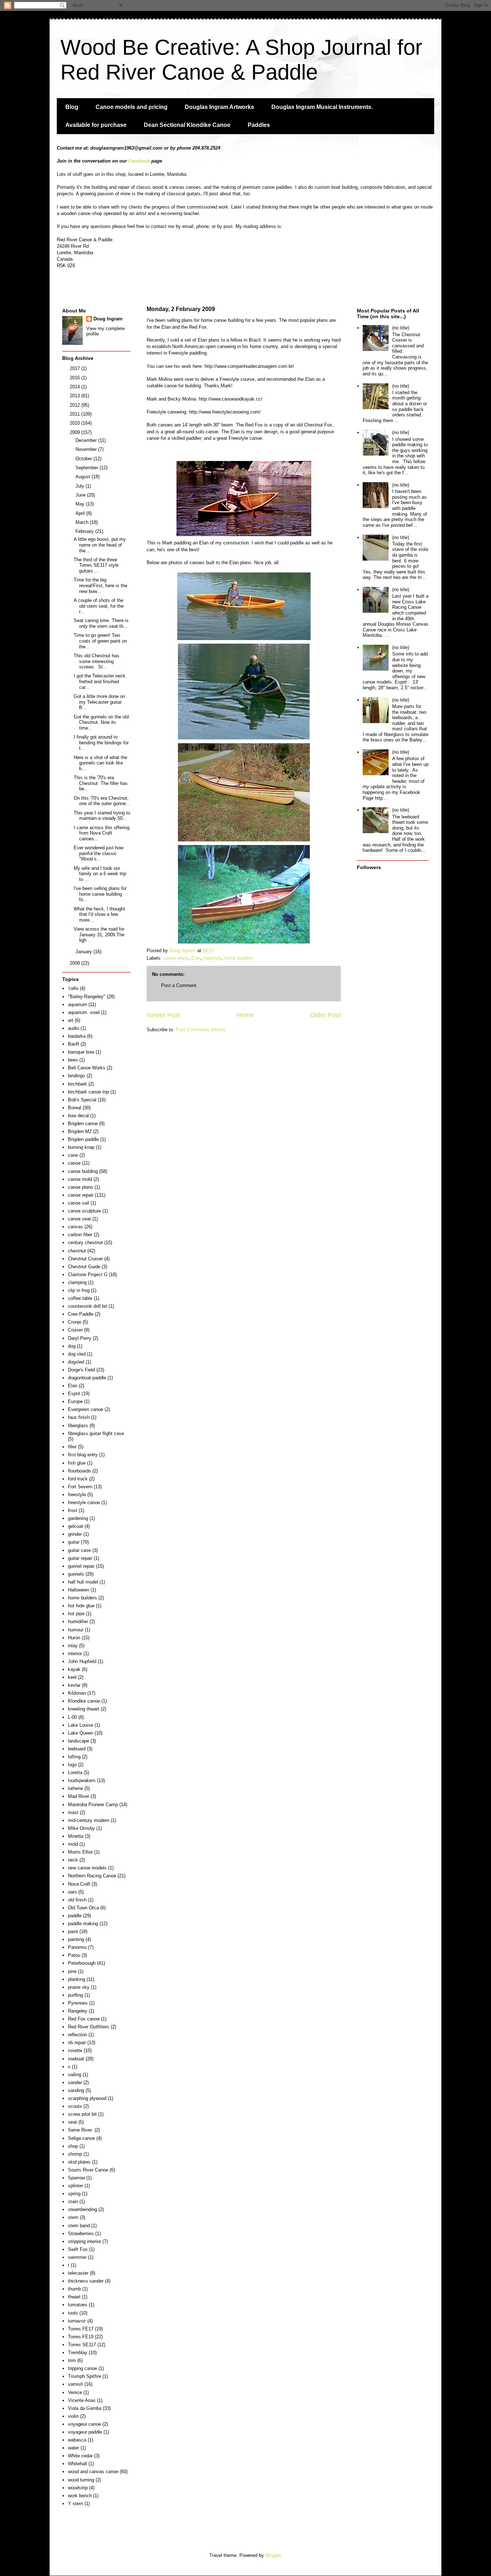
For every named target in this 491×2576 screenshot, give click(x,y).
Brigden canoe (83, 1123)
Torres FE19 (81, 2337)
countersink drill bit (88, 1306)
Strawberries (81, 2234)
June (81, 495)
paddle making (83, 1924)
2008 (75, 963)
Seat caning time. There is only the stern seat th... (101, 623)
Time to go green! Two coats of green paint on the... (100, 641)
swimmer (77, 2257)
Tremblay (78, 2353)
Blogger (273, 2555)
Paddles (259, 125)
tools (73, 2313)
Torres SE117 (82, 2345)
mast (73, 1812)
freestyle (212, 958)
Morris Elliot (80, 1852)
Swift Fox (78, 2249)
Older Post (325, 1015)
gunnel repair (81, 1566)
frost (73, 1510)
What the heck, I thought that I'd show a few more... (99, 914)
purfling (75, 1995)
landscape (79, 1741)
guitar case (79, 1550)
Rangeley (78, 2011)
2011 (75, 414)
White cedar (80, 2456)
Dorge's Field (81, 1370)
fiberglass (78, 1426)
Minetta (76, 1836)
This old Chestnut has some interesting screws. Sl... (97, 661)
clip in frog (79, 1290)
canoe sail (79, 1203)
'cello (73, 988)
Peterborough (82, 1963)
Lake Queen (81, 1733)
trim (72, 2360)
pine (72, 1971)
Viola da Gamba (85, 2408)
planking (77, 1979)
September (88, 468)
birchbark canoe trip (88, 1092)
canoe (74, 1163)
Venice (75, 2392)
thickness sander (86, 2281)
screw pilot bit (82, 2114)
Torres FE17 (81, 2329)
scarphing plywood (87, 2098)
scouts (75, 2106)
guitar (74, 1542)
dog (72, 1346)
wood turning (81, 2480)
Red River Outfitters (89, 2027)
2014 (75, 387)
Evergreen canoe (86, 1409)
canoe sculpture (84, 1211)
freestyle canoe (84, 1502)
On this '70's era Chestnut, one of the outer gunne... (102, 801)
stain (73, 2202)
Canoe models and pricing (132, 107)
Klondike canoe (84, 1701)
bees (73, 1060)
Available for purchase (96, 125)
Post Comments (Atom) (200, 1030)
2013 (75, 396)
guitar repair (80, 1558)
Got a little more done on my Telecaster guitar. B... (99, 702)
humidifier (78, 1622)
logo (72, 1765)
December (87, 440)
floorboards (79, 1471)
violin (73, 2416)
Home (245, 1015)
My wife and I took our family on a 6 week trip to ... (100, 874)
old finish (77, 1900)
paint (73, 1931)
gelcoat (75, 1526)
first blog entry (83, 1455)
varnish (75, 2384)
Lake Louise (81, 1725)
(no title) (401, 328)
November (87, 449)
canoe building (83, 1171)
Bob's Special (82, 1100)
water (74, 2448)
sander (75, 2082)
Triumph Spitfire (84, 2376)
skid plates (79, 2162)
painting (76, 1939)
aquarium (77, 1004)
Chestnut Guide (84, 1267)
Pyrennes (78, 2003)
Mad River (79, 1796)
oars (72, 1892)
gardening (78, 1518)
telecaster (78, 2273)
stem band (79, 2226)
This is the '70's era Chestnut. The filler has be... (101, 783)
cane (73, 1155)
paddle (75, 1916)
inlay (73, 1646)
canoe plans (176, 958)
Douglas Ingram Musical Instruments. (322, 107)
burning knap (81, 1147)
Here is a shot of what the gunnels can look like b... (100, 763)
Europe (75, 1401)
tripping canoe (82, 2368)
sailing (75, 2075)
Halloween (79, 1590)
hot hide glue (81, 1606)
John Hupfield (82, 1661)
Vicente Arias (82, 2400)
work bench (80, 2496)
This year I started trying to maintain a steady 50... (102, 816)
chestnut (77, 1251)
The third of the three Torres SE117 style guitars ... (96, 565)
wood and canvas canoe (93, 2472)
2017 (75, 368)
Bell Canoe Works (87, 1068)
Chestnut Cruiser (85, 1259)
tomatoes (78, 2305)
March (83, 522)
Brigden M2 (80, 1131)
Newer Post (163, 1015)
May (81, 504)
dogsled (76, 1362)
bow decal (78, 1116)
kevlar (74, 1685)
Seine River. (81, 2130)
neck (73, 1860)
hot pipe (76, 1614)
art (71, 1020)
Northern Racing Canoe (92, 1876)
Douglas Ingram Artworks (219, 107)
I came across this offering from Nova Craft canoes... (102, 833)
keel (72, 1677)
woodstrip (78, 2488)
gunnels (76, 1574)
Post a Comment (179, 985)
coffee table (80, 1298)
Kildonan (77, 1693)
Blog (72, 107)
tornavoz (77, 2321)
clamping (77, 1282)
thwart (74, 2297)
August (84, 477)
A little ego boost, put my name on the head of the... (100, 545)
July (81, 486)
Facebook (139, 161)
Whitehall (77, 2464)
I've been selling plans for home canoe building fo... (100, 894)
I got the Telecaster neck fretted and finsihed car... (100, 681)
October (84, 459)
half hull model (83, 1582)
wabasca (77, 2440)
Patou (74, 1955)
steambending (82, 2209)
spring (74, 2194)
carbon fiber (80, 1235)
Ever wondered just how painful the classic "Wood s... (98, 853)
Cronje (75, 1322)
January (84, 952)
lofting (74, 1757)
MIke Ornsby (81, 1828)
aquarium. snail (84, 1012)
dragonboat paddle (87, 1378)
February (85, 531)
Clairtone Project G (88, 1275)
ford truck (78, 1479)
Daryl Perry (80, 1338)
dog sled (77, 1354)
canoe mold (80, 1179)
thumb (74, 2289)
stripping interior (84, 2241)
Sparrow (76, 2178)
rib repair (77, 2043)
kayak (74, 1669)
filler (72, 1447)
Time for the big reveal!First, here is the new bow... (100, 585)
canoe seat (79, 1219)
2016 (75, 378)
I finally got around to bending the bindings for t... (101, 743)
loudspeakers (82, 1780)
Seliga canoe (81, 2138)
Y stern (75, 2504)
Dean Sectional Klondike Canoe (187, 125)
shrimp (75, 2154)
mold (73, 1844)
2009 (75, 432)
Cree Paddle (81, 1314)
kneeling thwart (84, 1709)
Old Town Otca (83, 1908)
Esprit (74, 1394)
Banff (74, 1044)
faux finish (79, 1417)
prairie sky (79, 1987)
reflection (77, 2035)
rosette (75, 2050)
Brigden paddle (83, 1139)
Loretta (75, 1773)
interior (75, 1654)
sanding (76, 2090)
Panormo (77, 1947)
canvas (75, 1227)
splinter (75, 2186)
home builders (239, 958)
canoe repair (81, 1195)
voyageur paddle (85, 2432)
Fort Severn (80, 1487)
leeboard (77, 1749)
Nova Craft (79, 1884)
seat (72, 2122)
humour (76, 1630)
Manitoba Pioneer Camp (93, 1805)
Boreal (75, 1108)
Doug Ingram (108, 319)
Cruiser (75, 1330)
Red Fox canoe (84, 2019)
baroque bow (81, 1052)
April (81, 513)
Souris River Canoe (88, 2170)
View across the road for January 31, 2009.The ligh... (99, 935)
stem (73, 2217)
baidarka (77, 1036)
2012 (75, 405)
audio (74, 1028)
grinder (75, 1534)
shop (73, 2146)
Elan (196, 958)
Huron (74, 1638)
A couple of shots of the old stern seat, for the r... (99, 606)
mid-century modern (89, 1820)
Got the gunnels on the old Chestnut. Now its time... (101, 722)
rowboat (76, 2059)
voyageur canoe (84, 2424)
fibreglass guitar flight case (96, 1433)
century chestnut (85, 1243)
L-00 (72, 1717)
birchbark (77, 1084)
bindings (77, 1076)
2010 (75, 423)
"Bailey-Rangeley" (87, 997)
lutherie (75, 1788)
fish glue (77, 1463)
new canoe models (87, 1868)
